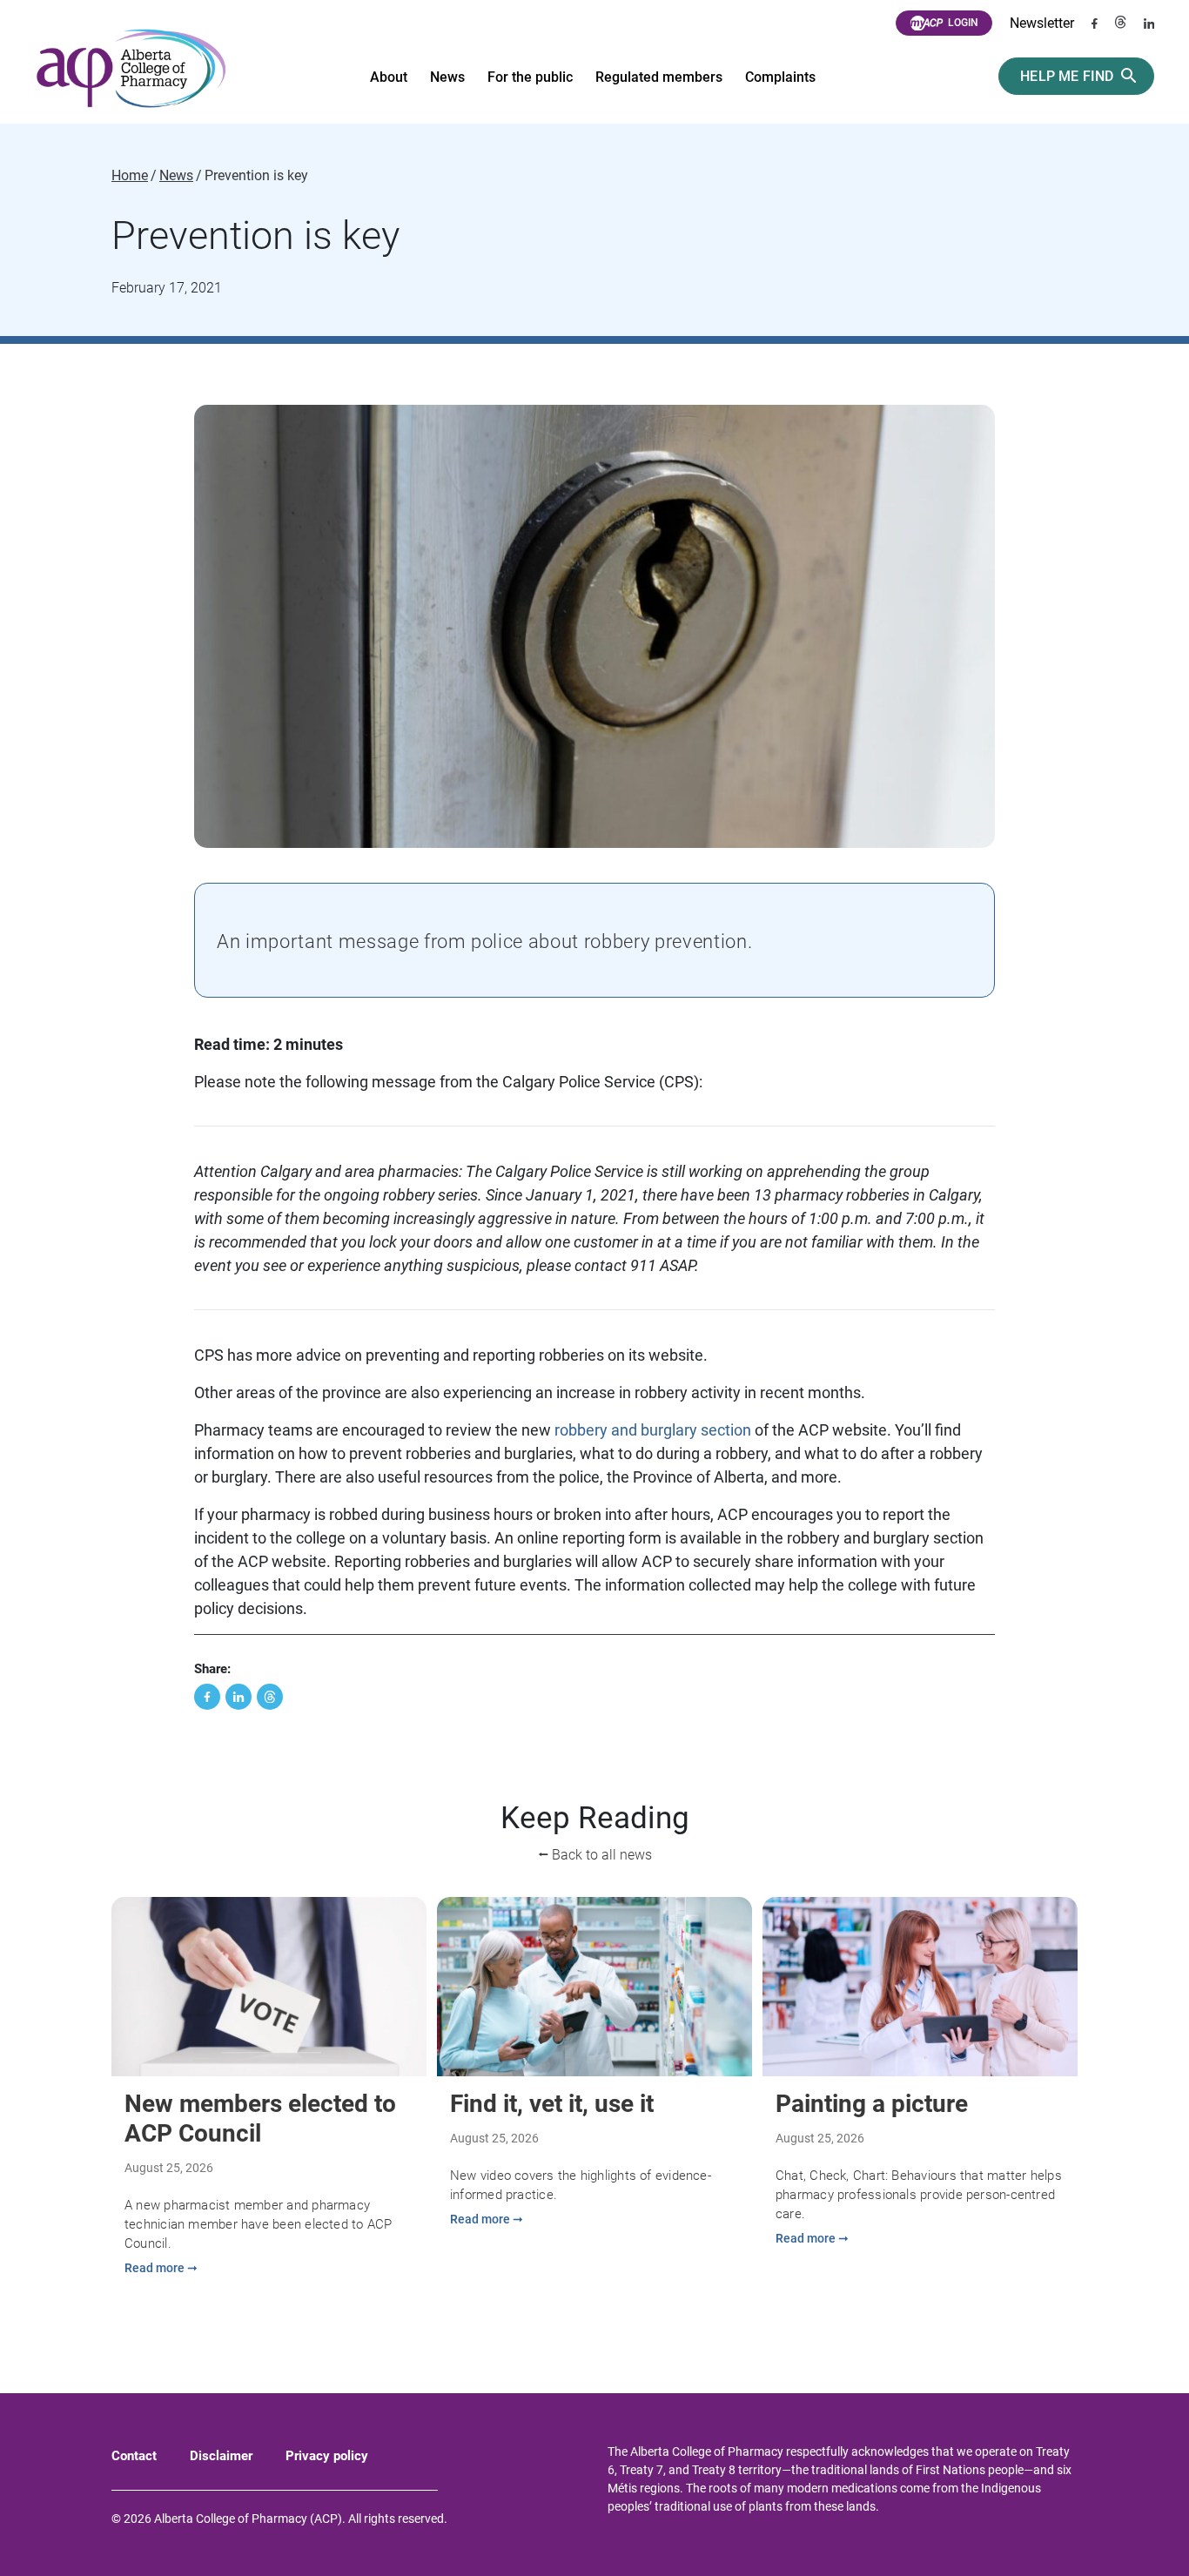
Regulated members (659, 77)
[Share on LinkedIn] (238, 1697)
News (447, 77)
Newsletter (1042, 23)
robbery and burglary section (653, 1430)
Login (963, 23)
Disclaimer (221, 2456)
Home (130, 176)
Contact (134, 2456)
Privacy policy (327, 2456)
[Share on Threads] (270, 1697)
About (389, 77)
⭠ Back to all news (595, 1855)
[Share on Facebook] (207, 1697)
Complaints (780, 77)
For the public (530, 77)
